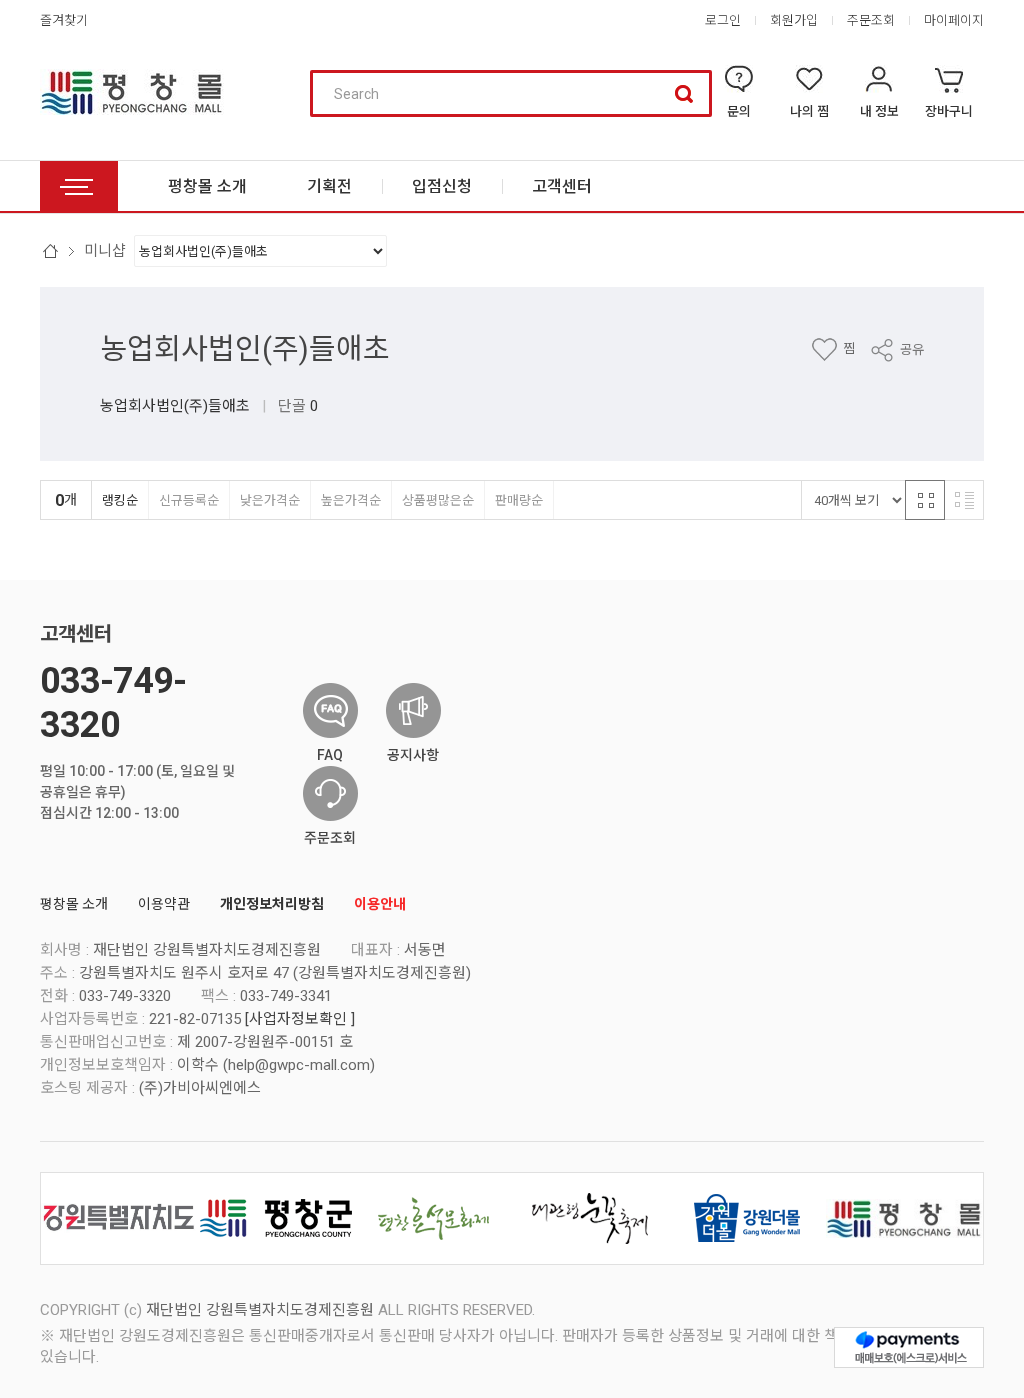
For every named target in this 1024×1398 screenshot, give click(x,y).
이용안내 (380, 904)
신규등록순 (189, 500)
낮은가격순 (270, 500)
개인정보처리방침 (272, 904)
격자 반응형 (925, 500)
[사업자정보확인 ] (300, 1019)
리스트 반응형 (964, 500)
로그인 (723, 20)
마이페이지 (954, 20)
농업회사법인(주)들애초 (245, 349)
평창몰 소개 (74, 904)
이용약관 (164, 904)
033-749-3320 (113, 702)
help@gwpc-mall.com (299, 1065)
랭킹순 (120, 500)
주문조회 (871, 20)
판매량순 (519, 500)
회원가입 (794, 20)
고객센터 (76, 634)
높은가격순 (351, 500)
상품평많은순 (438, 500)
